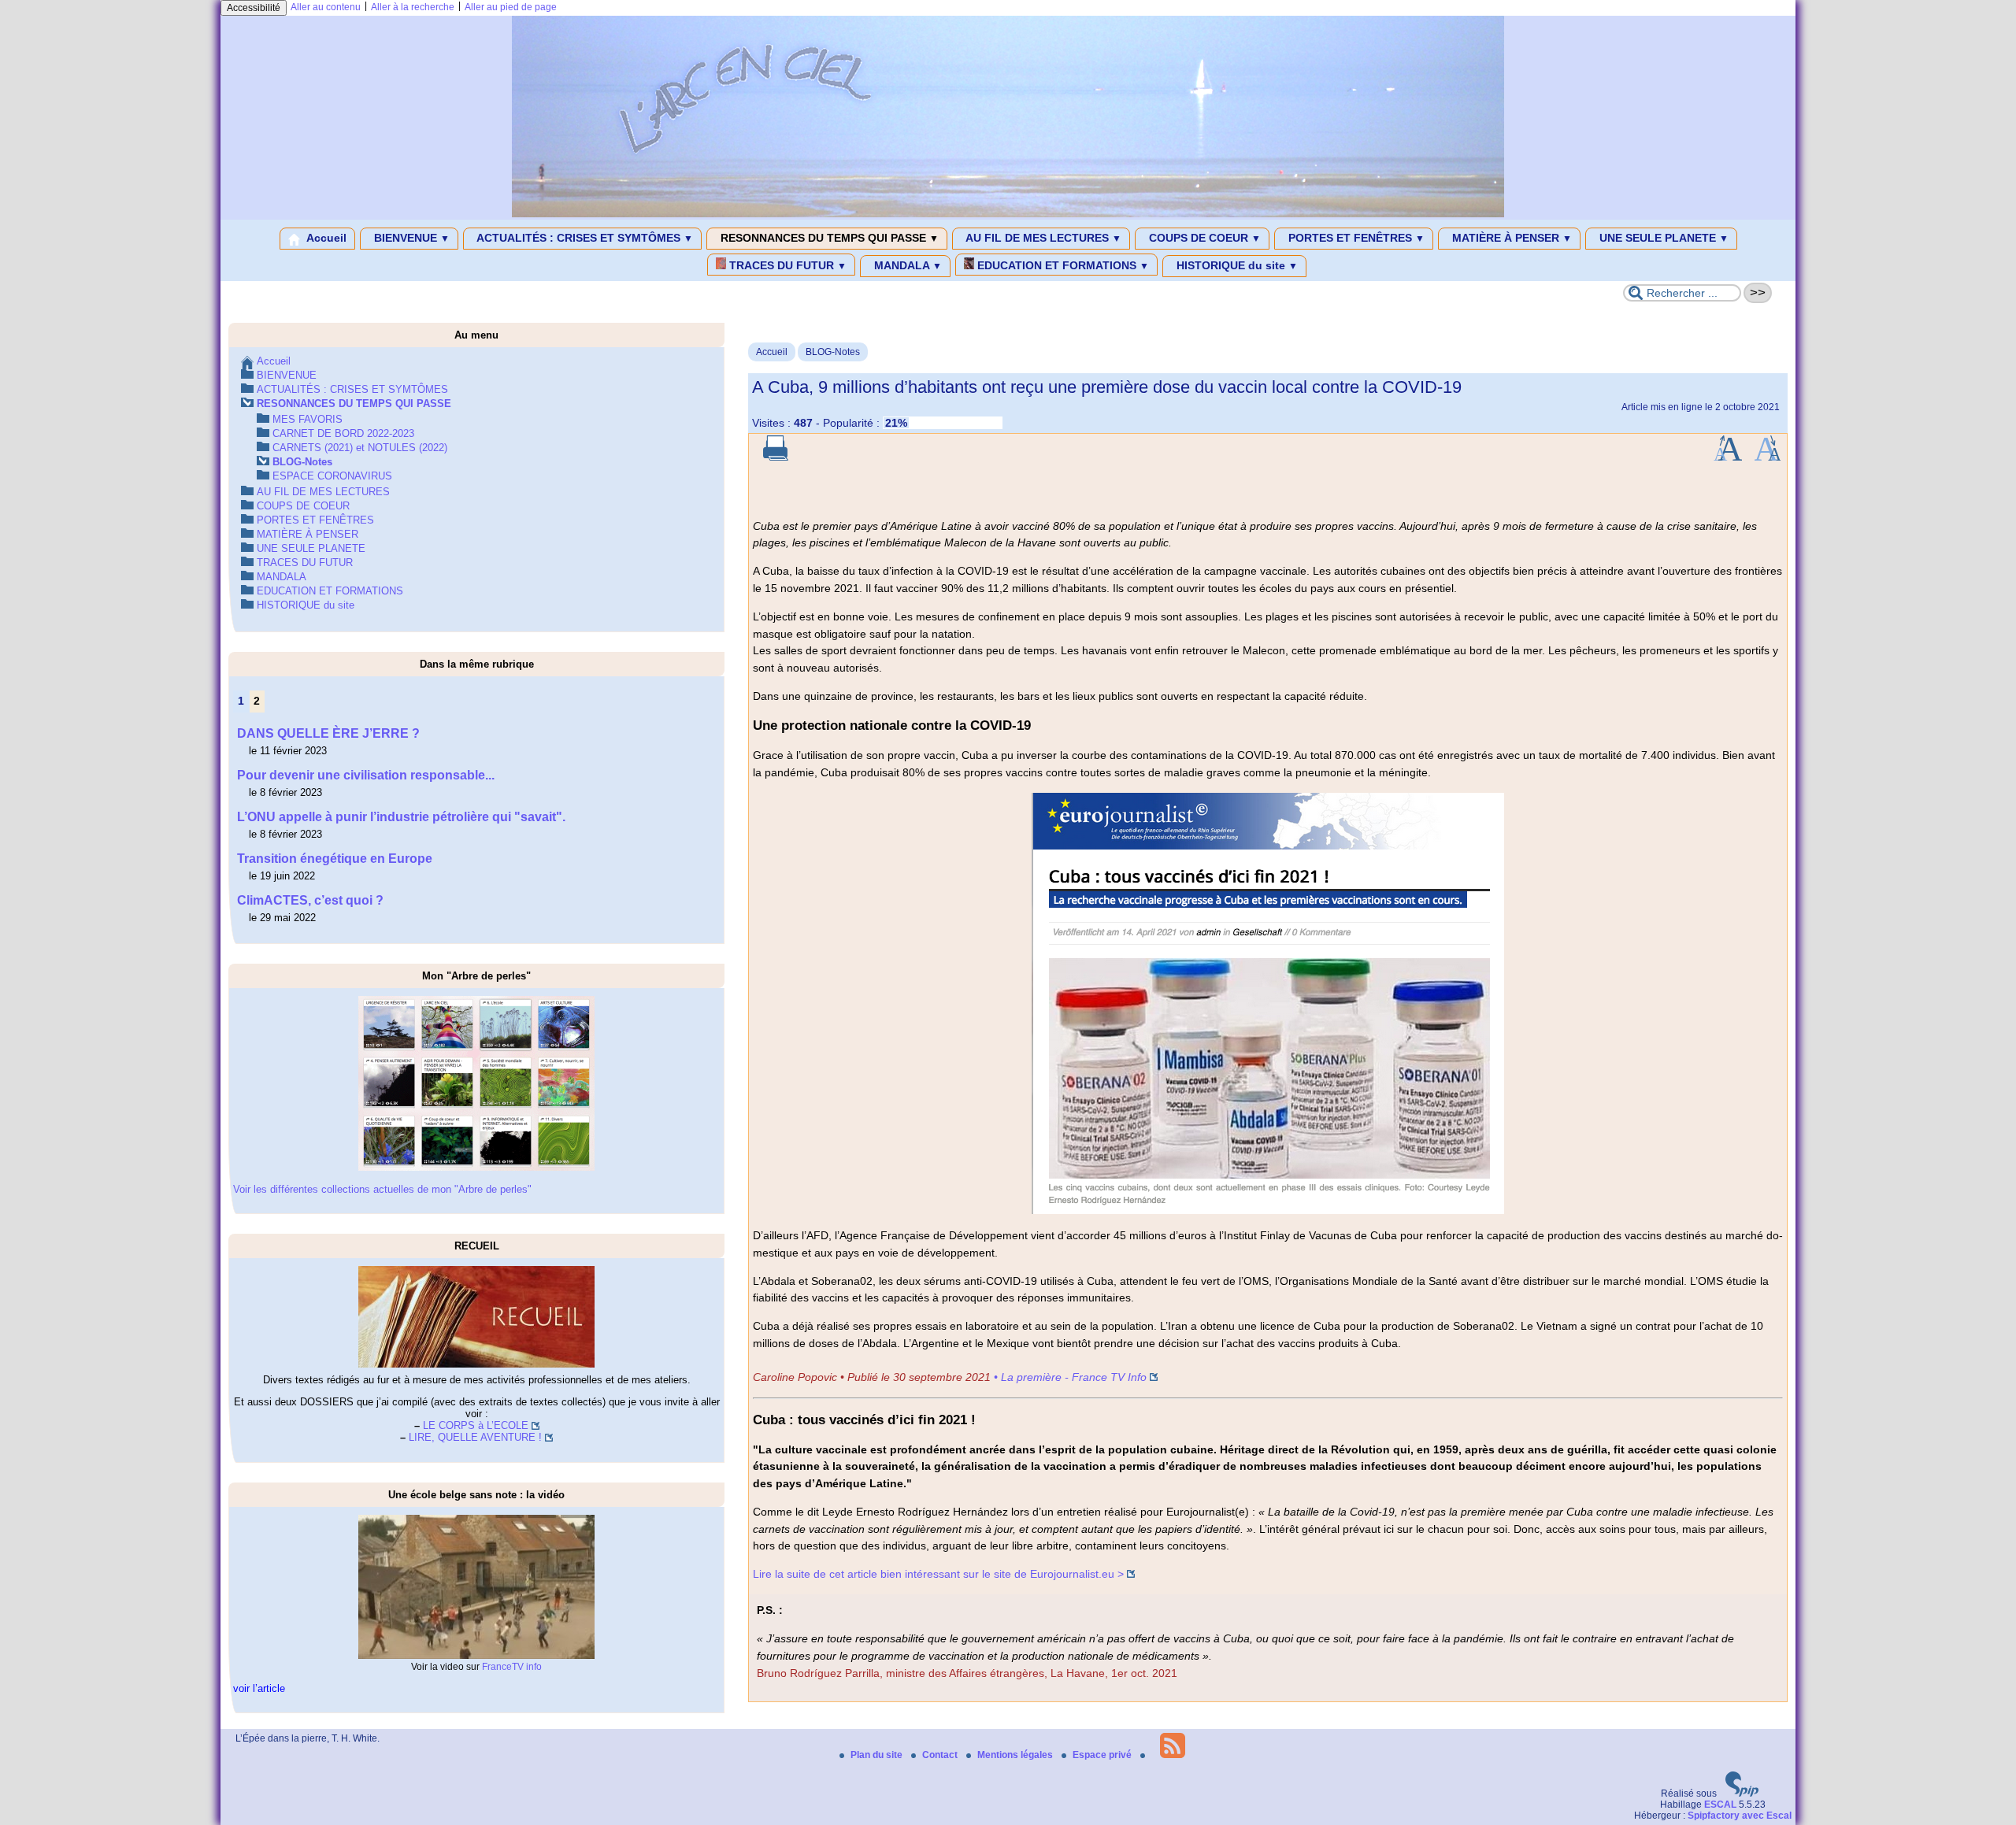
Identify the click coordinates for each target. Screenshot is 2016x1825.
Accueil (325, 238)
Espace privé (1103, 1755)
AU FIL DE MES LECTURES (1042, 238)
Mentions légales (1016, 1755)
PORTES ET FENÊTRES (1355, 238)
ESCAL (1720, 1805)
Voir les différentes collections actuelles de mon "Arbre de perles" (382, 1189)
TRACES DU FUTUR (786, 265)
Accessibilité (254, 8)
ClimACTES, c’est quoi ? (310, 900)
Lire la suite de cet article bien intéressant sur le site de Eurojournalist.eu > (938, 1574)
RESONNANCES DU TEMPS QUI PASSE (828, 238)
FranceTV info (512, 1667)
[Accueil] (1008, 214)
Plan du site (878, 1755)
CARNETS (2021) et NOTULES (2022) (360, 448)
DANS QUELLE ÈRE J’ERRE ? (328, 733)
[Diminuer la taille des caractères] (1768, 457)
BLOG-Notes (833, 352)
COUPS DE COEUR (1203, 238)
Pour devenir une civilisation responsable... (366, 775)
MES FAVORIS (308, 419)
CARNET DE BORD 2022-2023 (343, 433)
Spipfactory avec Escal (1740, 1816)
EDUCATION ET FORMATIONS (1062, 265)
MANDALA (906, 265)
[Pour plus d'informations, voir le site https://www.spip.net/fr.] (1742, 1794)
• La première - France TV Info (1070, 1377)
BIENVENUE (410, 238)
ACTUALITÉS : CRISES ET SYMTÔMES (584, 238)
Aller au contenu (326, 7)
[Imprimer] (776, 457)
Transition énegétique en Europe (335, 859)
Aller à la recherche (413, 7)
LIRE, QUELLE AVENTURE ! (475, 1437)
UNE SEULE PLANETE (1662, 238)
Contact (941, 1755)
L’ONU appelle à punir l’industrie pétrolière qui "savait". (401, 817)
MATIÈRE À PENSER (1510, 238)
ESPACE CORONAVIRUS (332, 476)
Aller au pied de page (511, 7)
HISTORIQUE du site (1236, 265)
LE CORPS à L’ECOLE (476, 1425)
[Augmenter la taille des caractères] (1728, 457)
